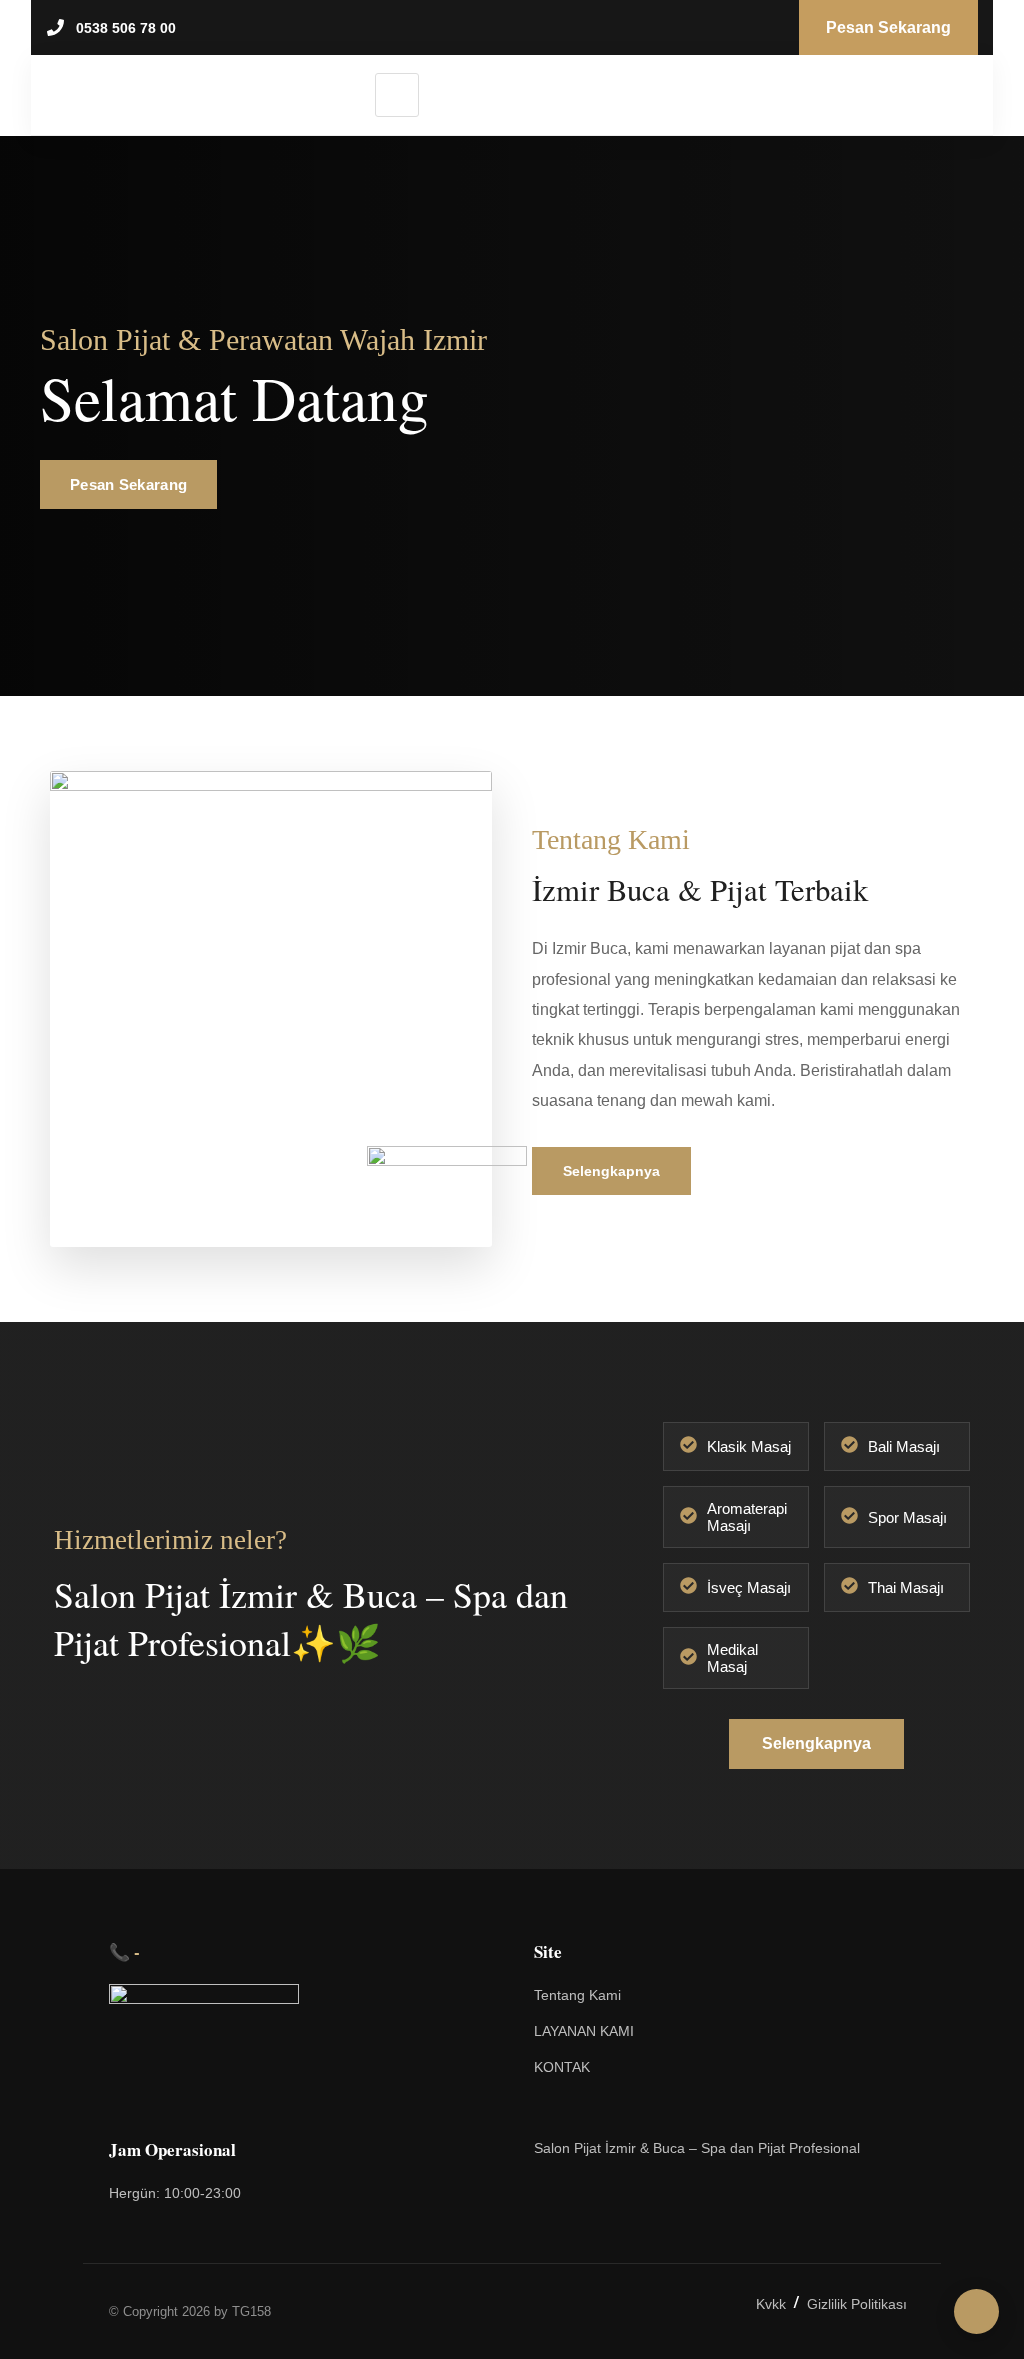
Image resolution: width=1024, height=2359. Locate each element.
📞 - (124, 1951)
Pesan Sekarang (128, 484)
